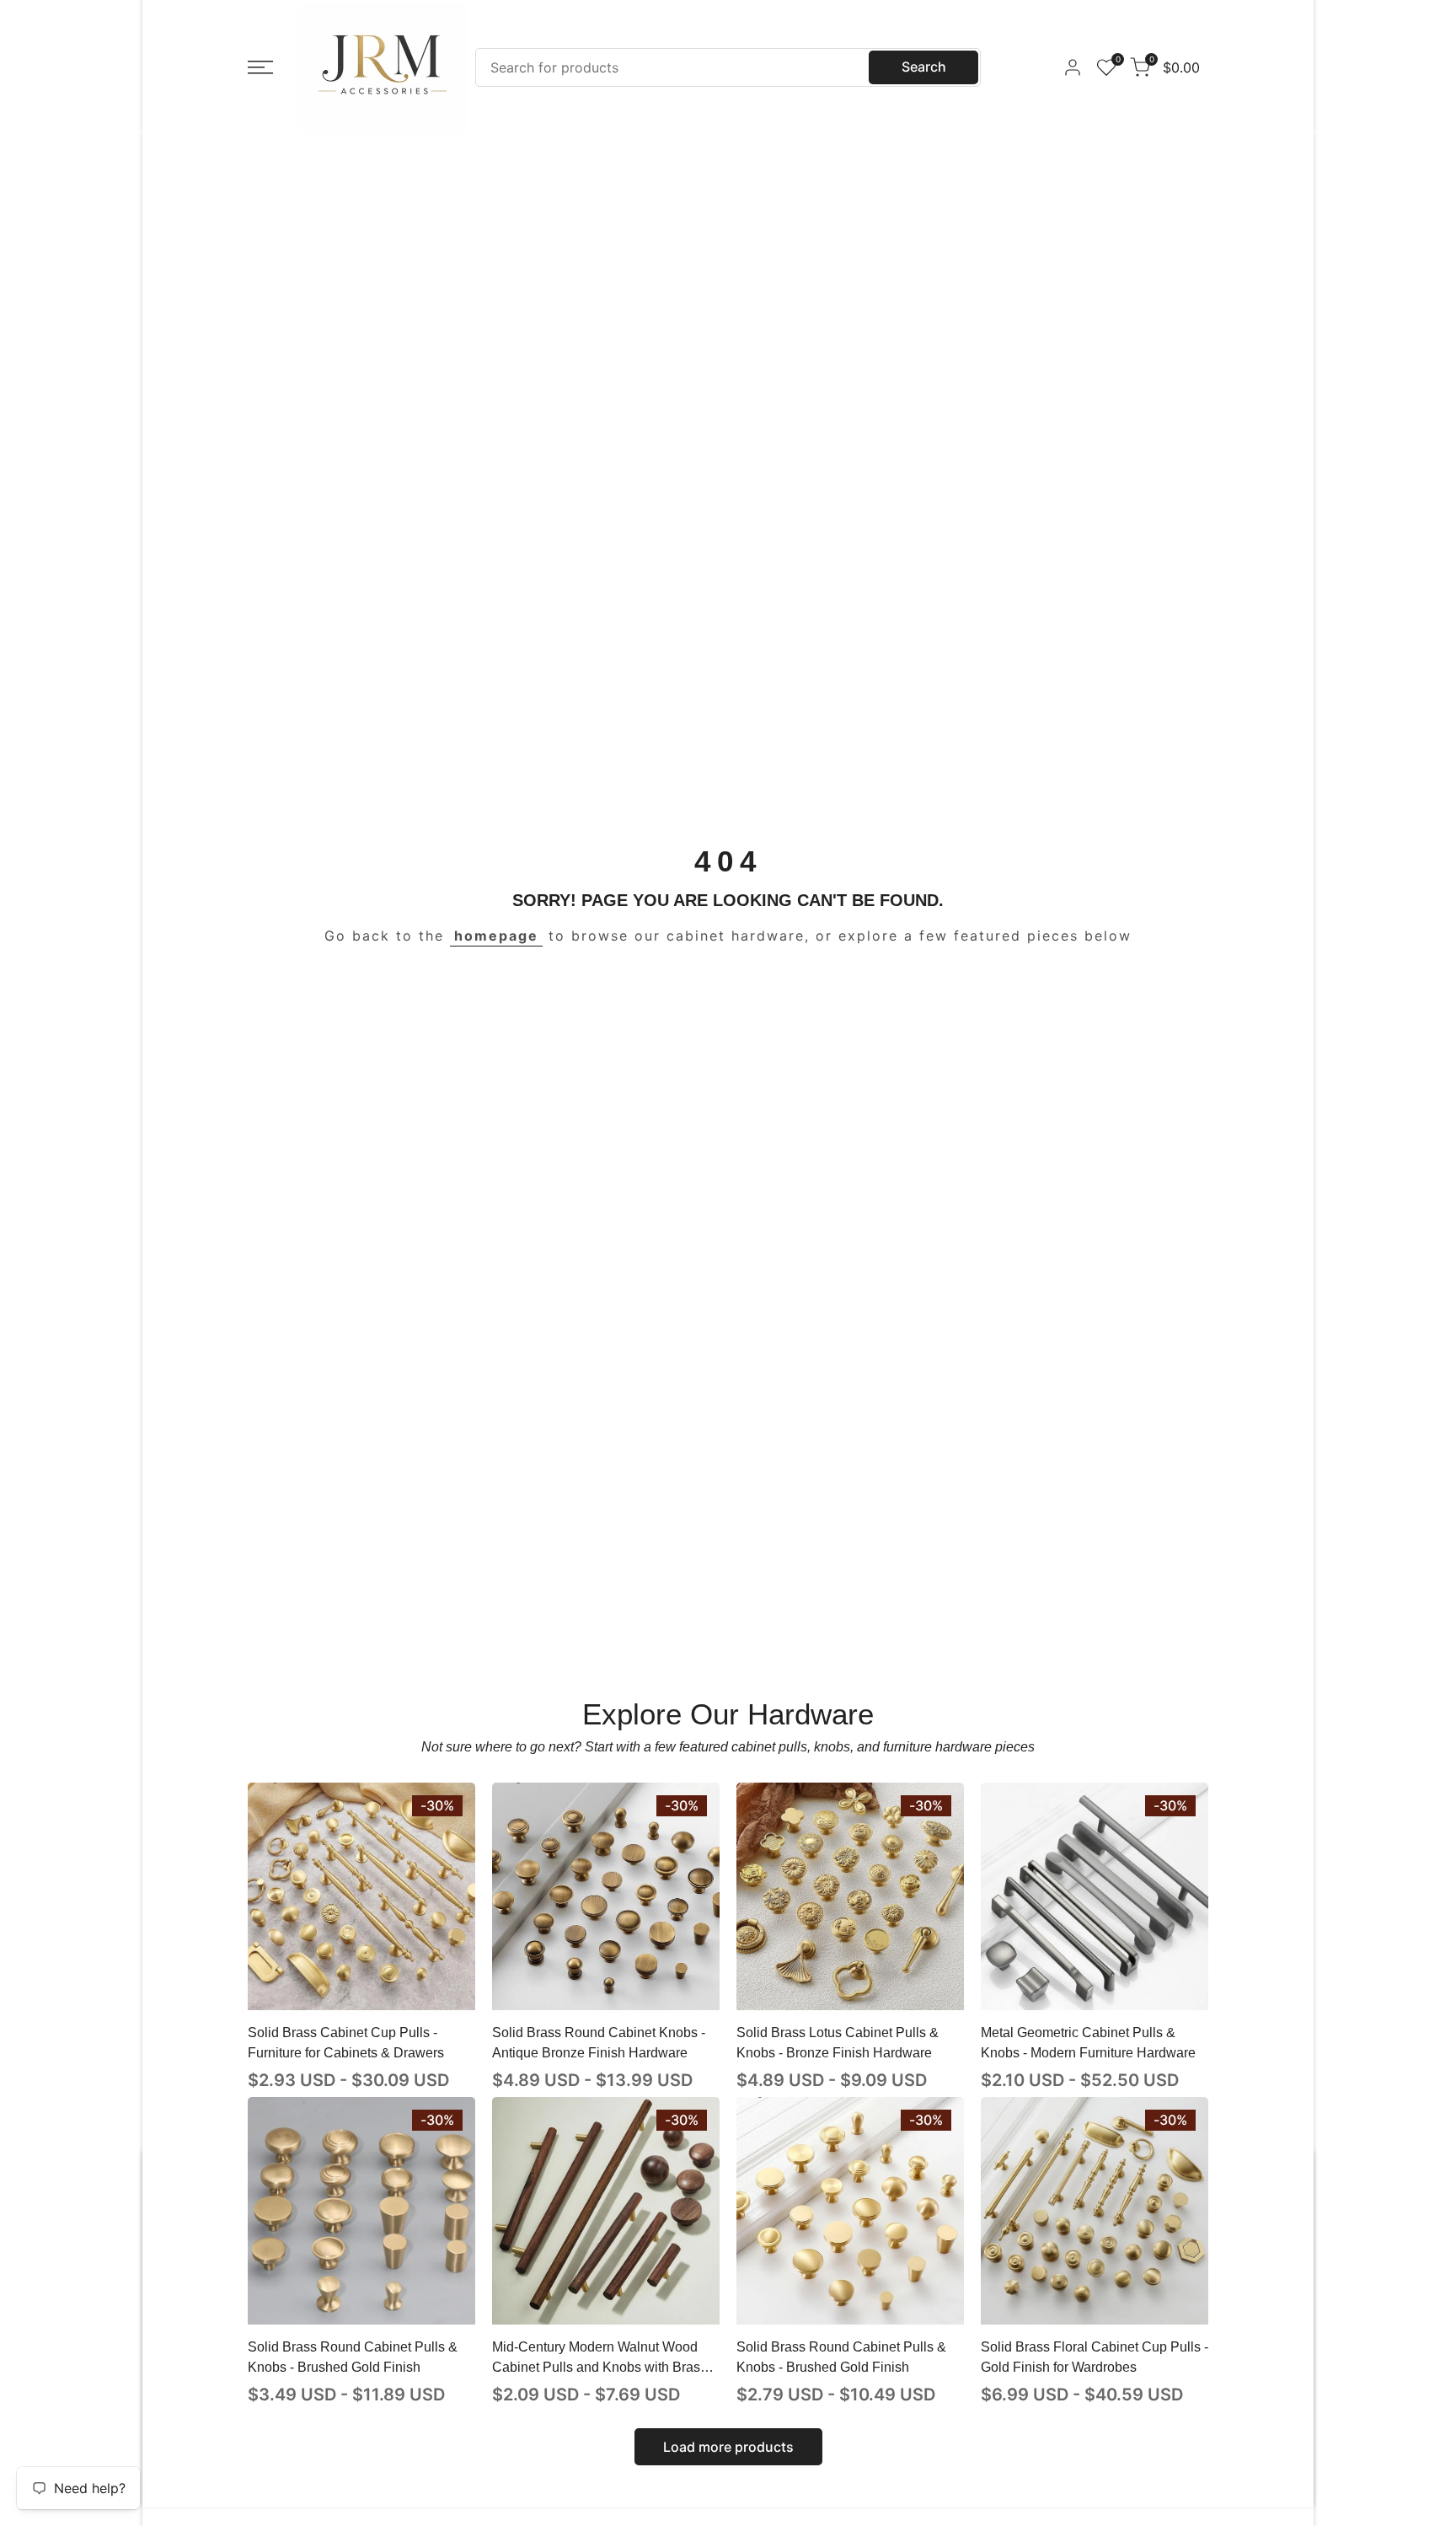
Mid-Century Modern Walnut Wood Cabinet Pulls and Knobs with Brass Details (600, 2359)
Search (924, 67)
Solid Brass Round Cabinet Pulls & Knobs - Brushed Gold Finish (353, 2357)
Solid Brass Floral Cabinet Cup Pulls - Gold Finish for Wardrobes (1095, 2357)
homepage (496, 936)
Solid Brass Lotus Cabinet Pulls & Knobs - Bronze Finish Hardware (838, 2043)
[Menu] (260, 67)
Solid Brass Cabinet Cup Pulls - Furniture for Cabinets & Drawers (346, 2043)
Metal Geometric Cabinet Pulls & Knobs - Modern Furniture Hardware (1088, 2043)
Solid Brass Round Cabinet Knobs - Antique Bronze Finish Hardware (599, 2043)
